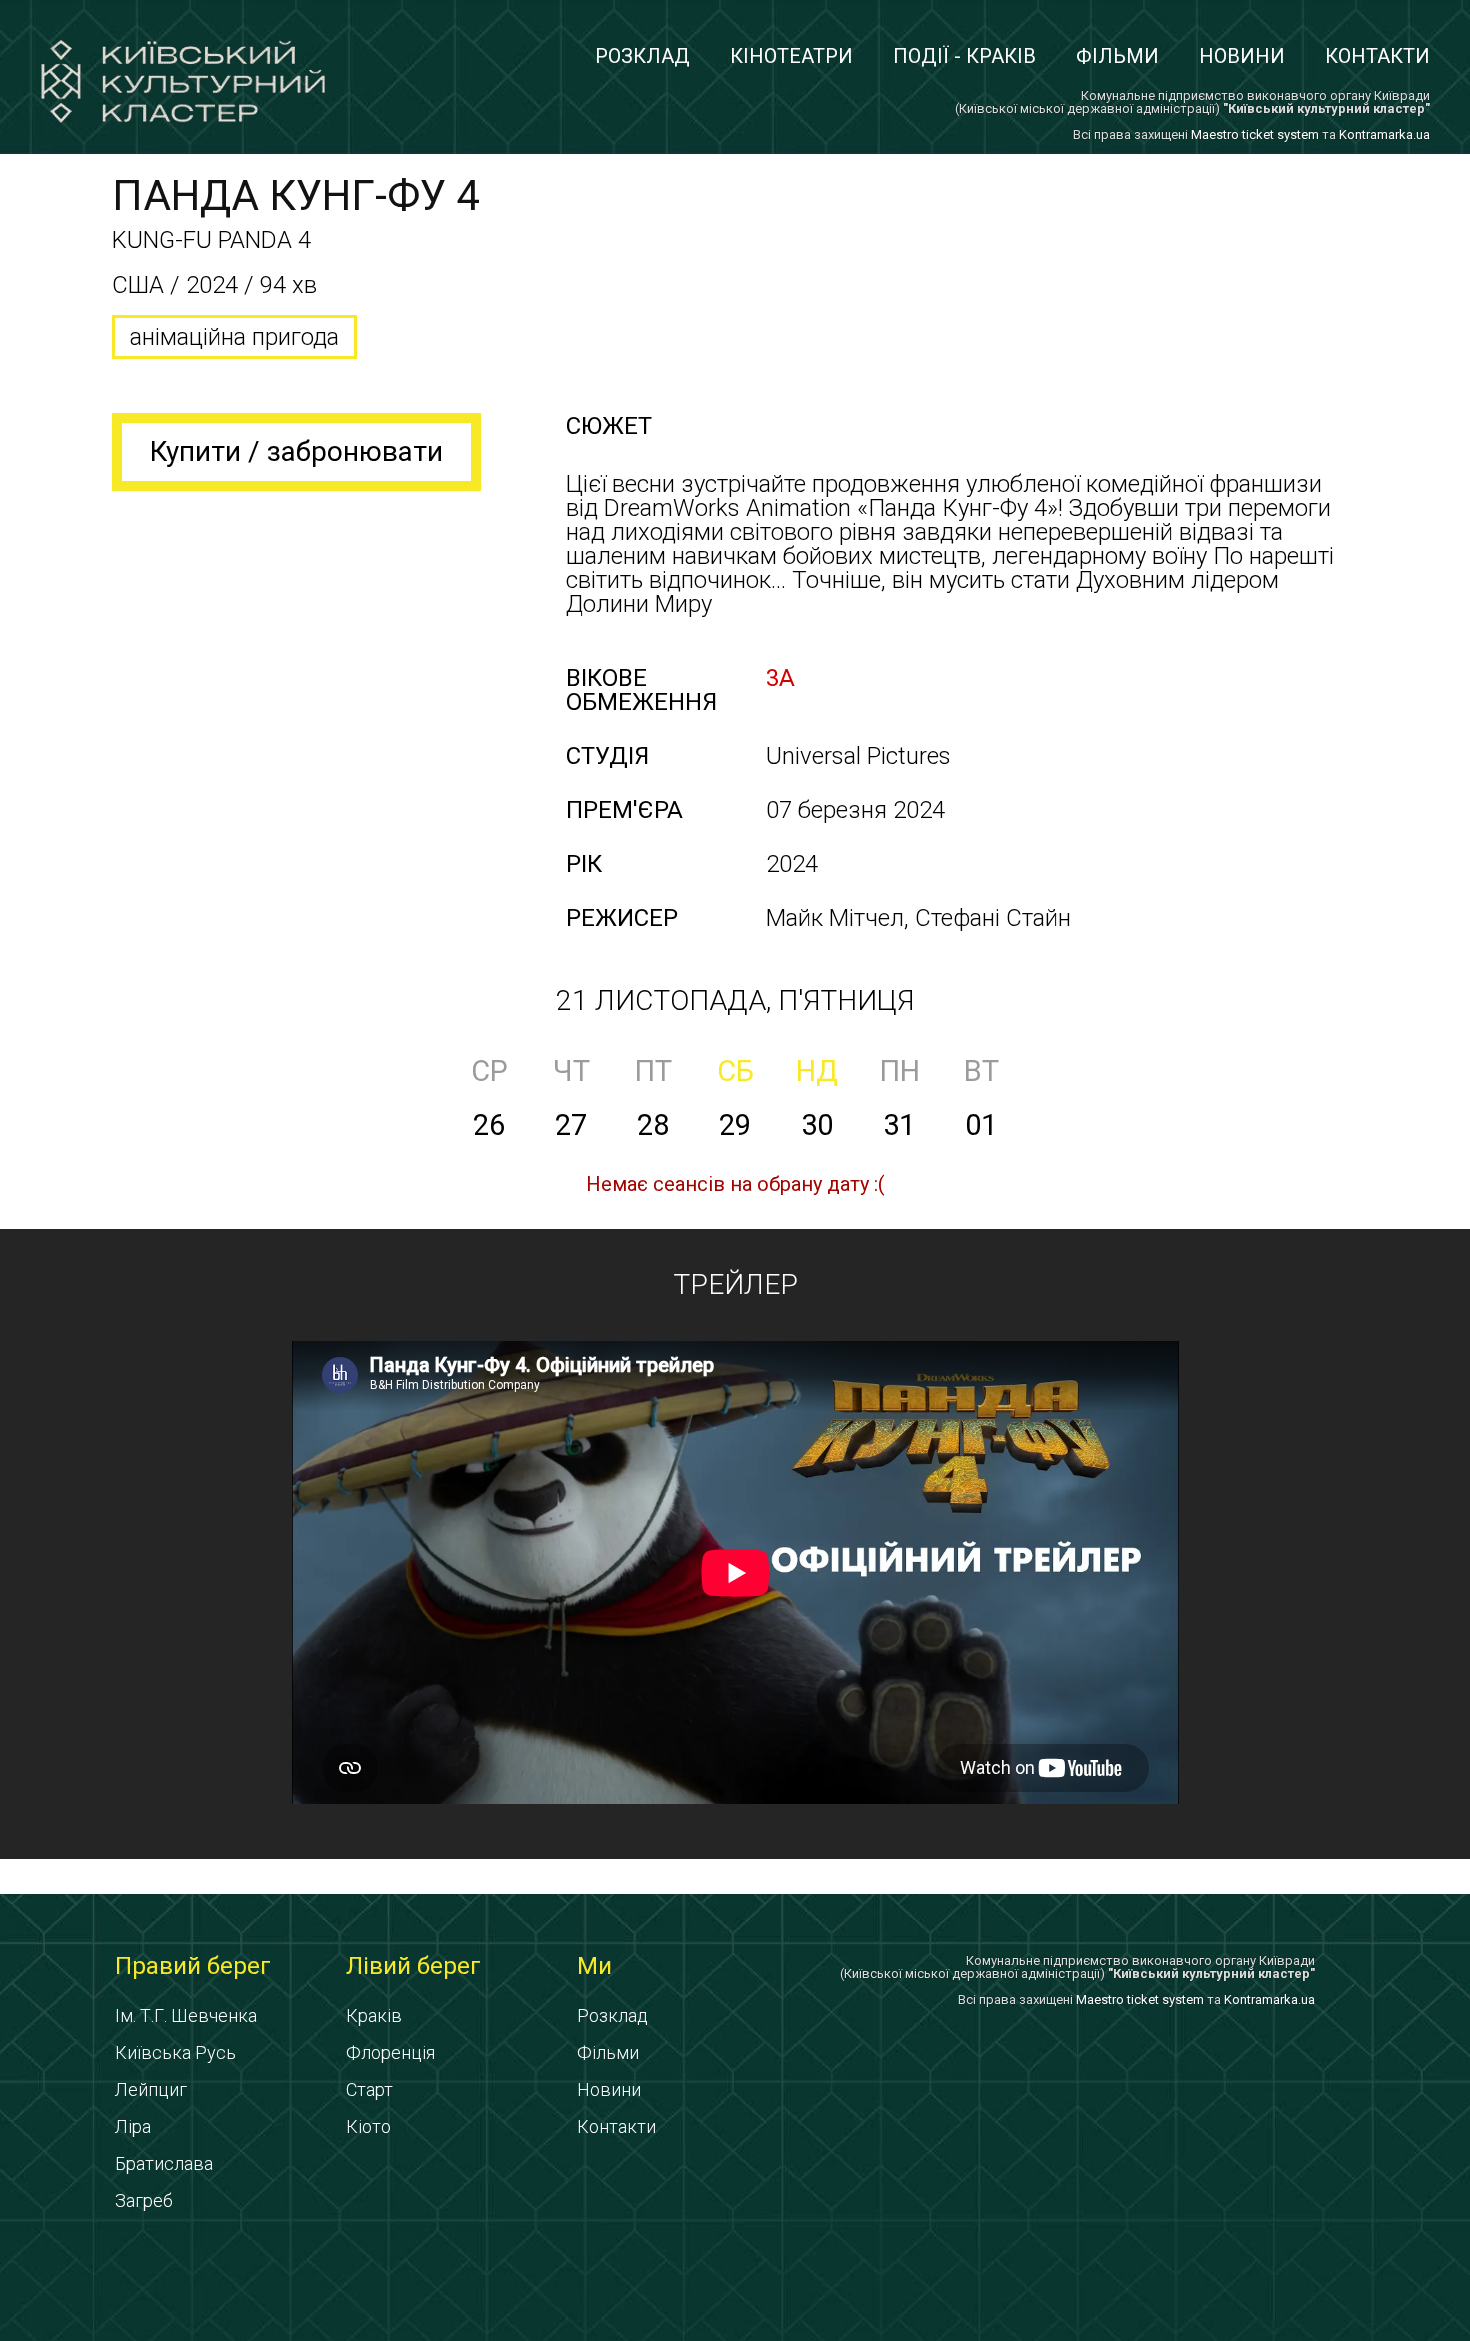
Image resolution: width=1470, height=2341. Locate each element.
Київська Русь (175, 2052)
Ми (594, 1966)
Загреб (144, 2200)
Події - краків (964, 56)
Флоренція (390, 2052)
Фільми (1117, 56)
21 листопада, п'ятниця (735, 1000)
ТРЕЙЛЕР (735, 1284)
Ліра (133, 2126)
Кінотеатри (791, 56)
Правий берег (193, 1966)
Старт (369, 2089)
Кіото (368, 2126)
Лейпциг (151, 2089)
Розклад (642, 56)
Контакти (1377, 56)
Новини (1242, 56)
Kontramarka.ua (1384, 134)
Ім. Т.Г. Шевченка (186, 2015)
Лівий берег (413, 1966)
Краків (374, 2015)
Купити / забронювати (296, 451)
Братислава (164, 2163)
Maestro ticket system (1255, 134)
